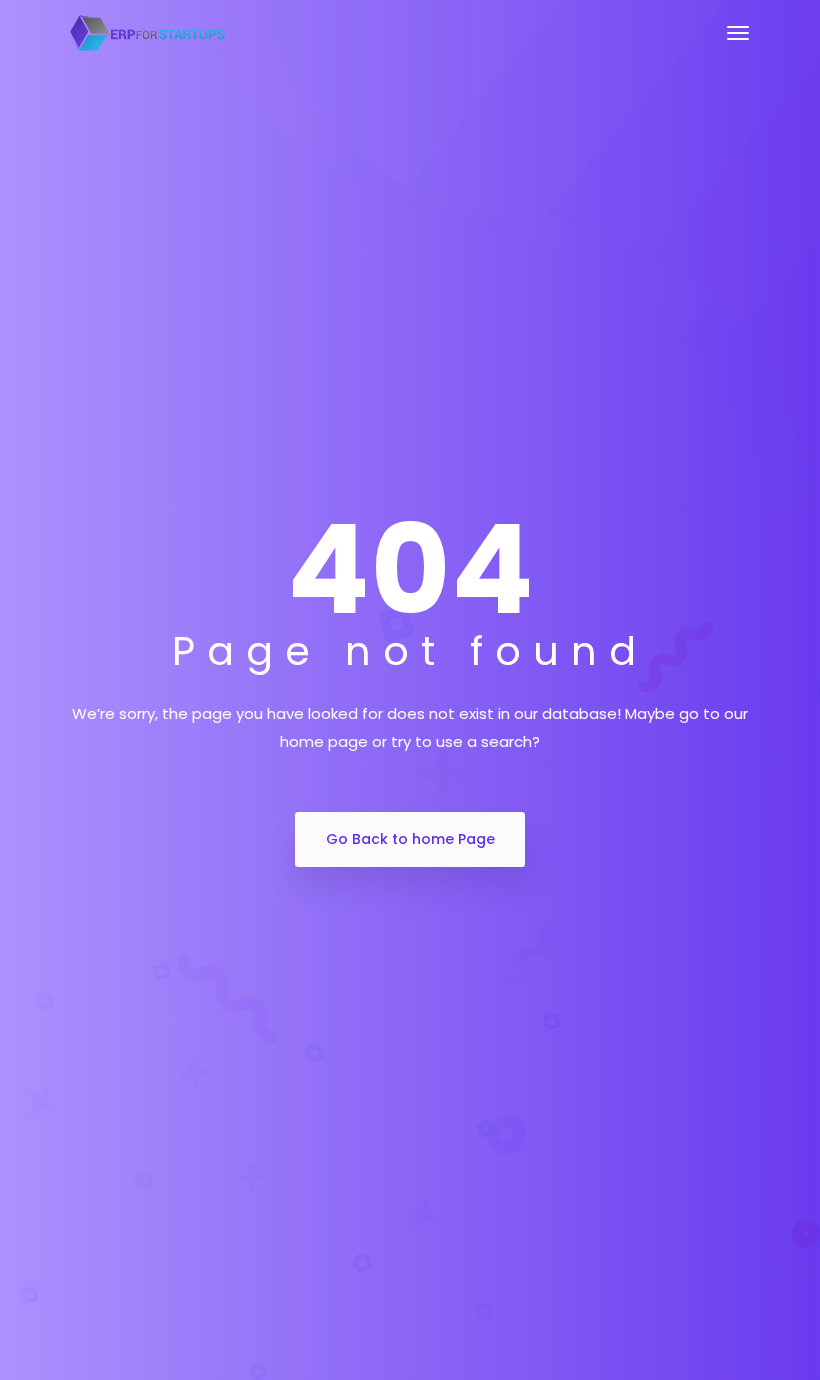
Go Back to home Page (410, 839)
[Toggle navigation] (738, 43)
